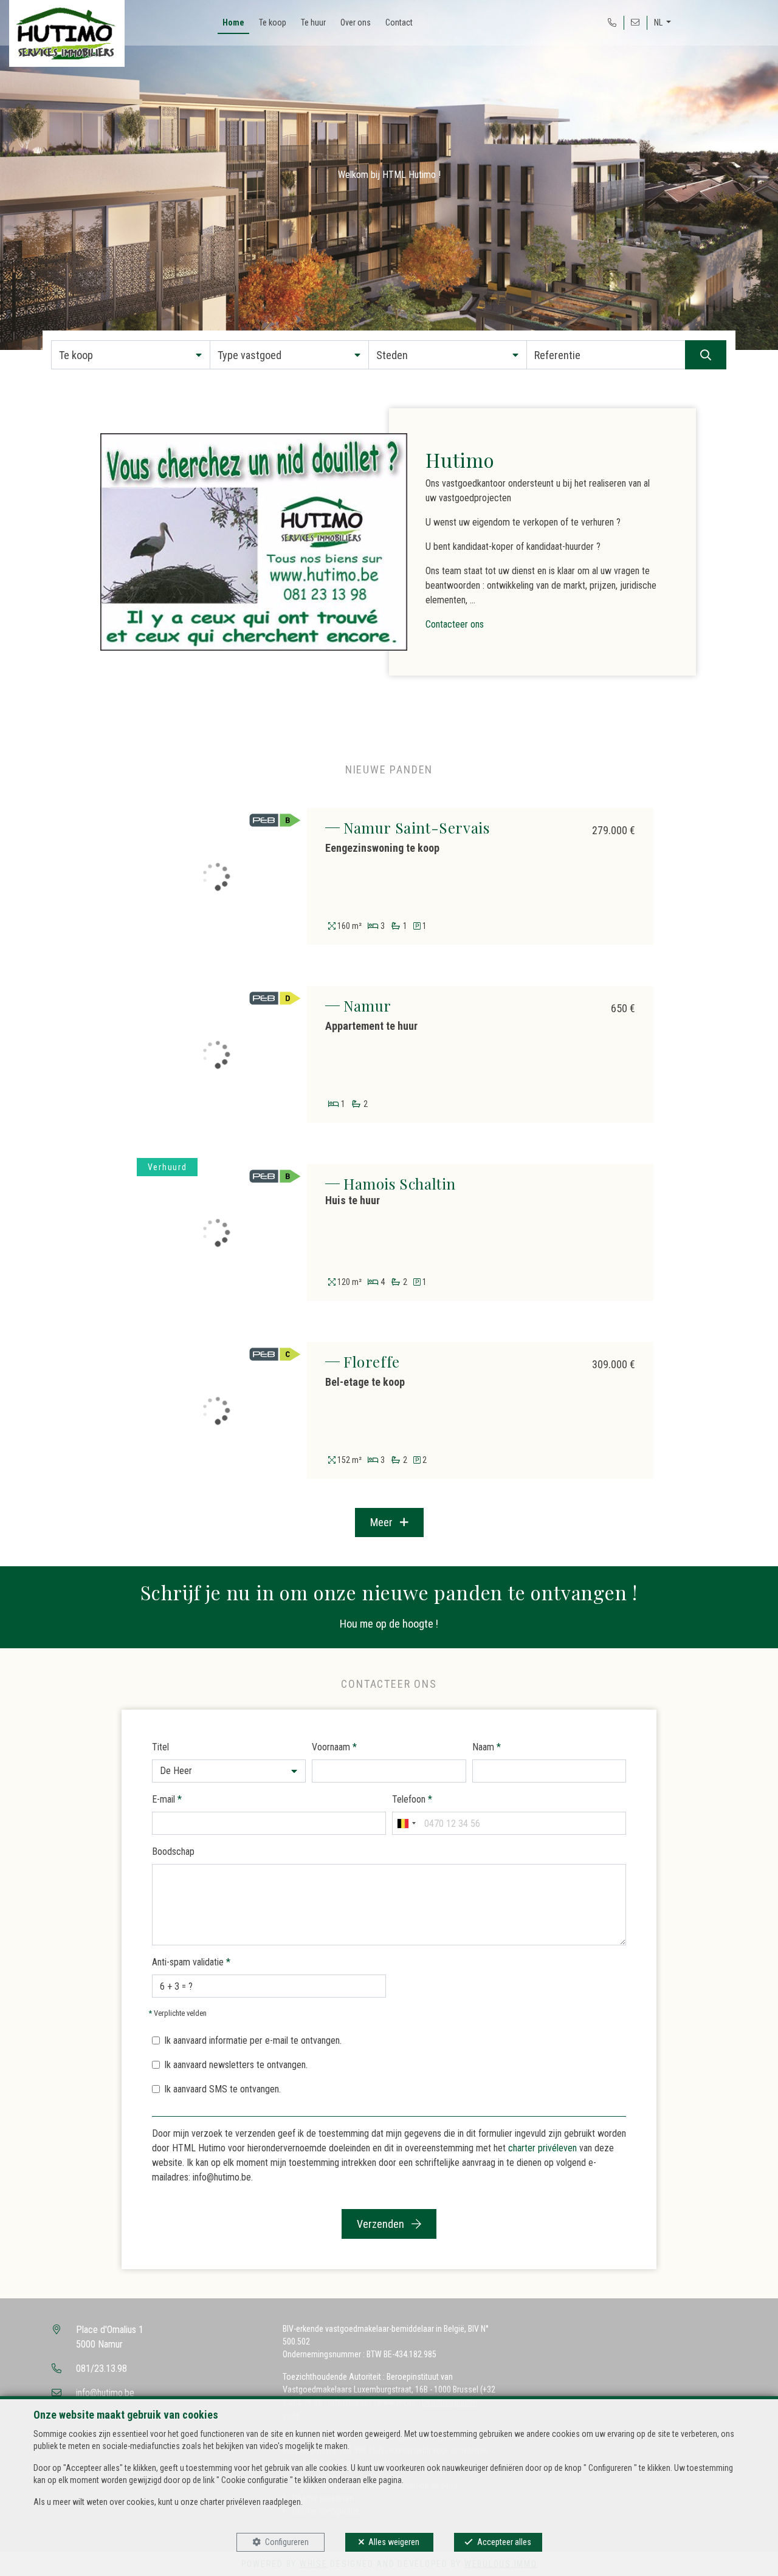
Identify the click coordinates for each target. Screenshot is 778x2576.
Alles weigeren (394, 2542)
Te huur (313, 22)
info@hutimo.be (105, 2393)
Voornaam (334, 1747)
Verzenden (382, 2224)
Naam (487, 1747)
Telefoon (412, 1799)
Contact (399, 22)
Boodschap (173, 1851)
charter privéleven (542, 2148)
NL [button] (659, 22)
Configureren (287, 2542)
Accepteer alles (504, 2542)
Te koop (273, 22)
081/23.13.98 (102, 2369)
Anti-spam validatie (191, 1962)
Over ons (356, 22)
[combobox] (406, 1823)
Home (233, 22)
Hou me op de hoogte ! (389, 1624)
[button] (131, 355)
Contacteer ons (455, 624)
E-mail (167, 1799)
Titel (160, 1747)
